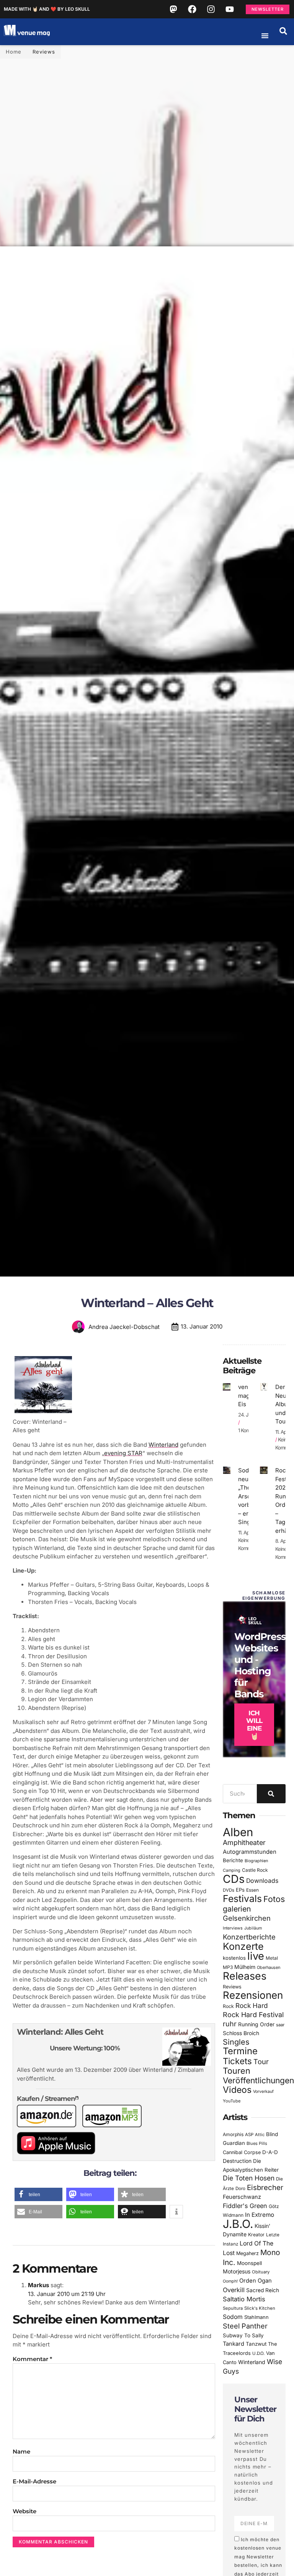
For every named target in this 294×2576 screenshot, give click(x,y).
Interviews (233, 1928)
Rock (228, 2006)
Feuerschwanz (242, 2197)
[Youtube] (230, 9)
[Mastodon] (173, 9)
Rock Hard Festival (253, 2015)
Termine (240, 2051)
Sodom (233, 2317)
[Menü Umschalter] (265, 36)
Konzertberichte (249, 1937)
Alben (238, 1832)
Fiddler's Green (245, 2206)
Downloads (262, 1881)
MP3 (228, 1967)
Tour (261, 2061)
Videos (237, 2090)
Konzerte (243, 1946)
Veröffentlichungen (258, 2080)
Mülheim (245, 1967)
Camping (232, 1870)
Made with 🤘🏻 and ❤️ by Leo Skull (47, 9)
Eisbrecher (265, 2188)
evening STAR (123, 1453)
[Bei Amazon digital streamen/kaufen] (115, 2125)
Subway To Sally (243, 2335)
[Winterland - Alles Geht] (43, 1413)
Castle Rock (255, 1870)
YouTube (232, 2101)
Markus (38, 2285)
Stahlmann (256, 2317)
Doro (240, 2188)
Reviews (44, 52)
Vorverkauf (263, 2092)
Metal (272, 1958)
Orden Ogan (256, 2281)
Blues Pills (257, 2143)
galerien (237, 1909)
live (256, 1956)
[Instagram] (211, 9)
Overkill (234, 2290)
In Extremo (260, 2215)
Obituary (261, 2272)
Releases (245, 1976)
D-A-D (270, 2152)
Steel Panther (245, 2326)
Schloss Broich (241, 2033)
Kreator (256, 2235)
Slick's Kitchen (260, 2308)
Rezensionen (253, 1995)
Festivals (242, 1899)
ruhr (230, 2024)
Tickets (237, 2061)
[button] (283, 31)
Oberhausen (269, 1967)
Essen (252, 1890)
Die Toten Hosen (249, 2178)
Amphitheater (244, 1842)
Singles (236, 2042)
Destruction (237, 2161)
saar (280, 2025)
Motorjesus (237, 2271)
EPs (240, 1890)
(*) (77, 2098)
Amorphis (233, 2134)
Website (24, 2511)
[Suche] (271, 1794)
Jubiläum (253, 1928)
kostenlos (234, 1958)
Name (21, 2451)
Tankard (234, 2344)
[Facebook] (192, 9)
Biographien (256, 1861)
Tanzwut (256, 2344)
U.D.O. (258, 2353)
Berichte (233, 1860)
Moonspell (249, 2263)
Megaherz (247, 2253)
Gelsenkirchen (247, 1918)
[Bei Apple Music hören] (59, 2152)
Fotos (274, 1899)
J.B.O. (238, 2224)
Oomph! (230, 2281)
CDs (234, 1879)
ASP (249, 2135)
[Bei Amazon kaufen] (50, 2125)
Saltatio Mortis (244, 2299)
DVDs (229, 1890)
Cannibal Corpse (242, 2152)
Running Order (256, 2024)
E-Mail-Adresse (34, 2481)
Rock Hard (252, 2005)
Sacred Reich (263, 2290)
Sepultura (233, 2308)
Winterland (163, 1445)
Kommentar (32, 2359)
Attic (260, 2135)
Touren (237, 2071)
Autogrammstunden (250, 1852)
